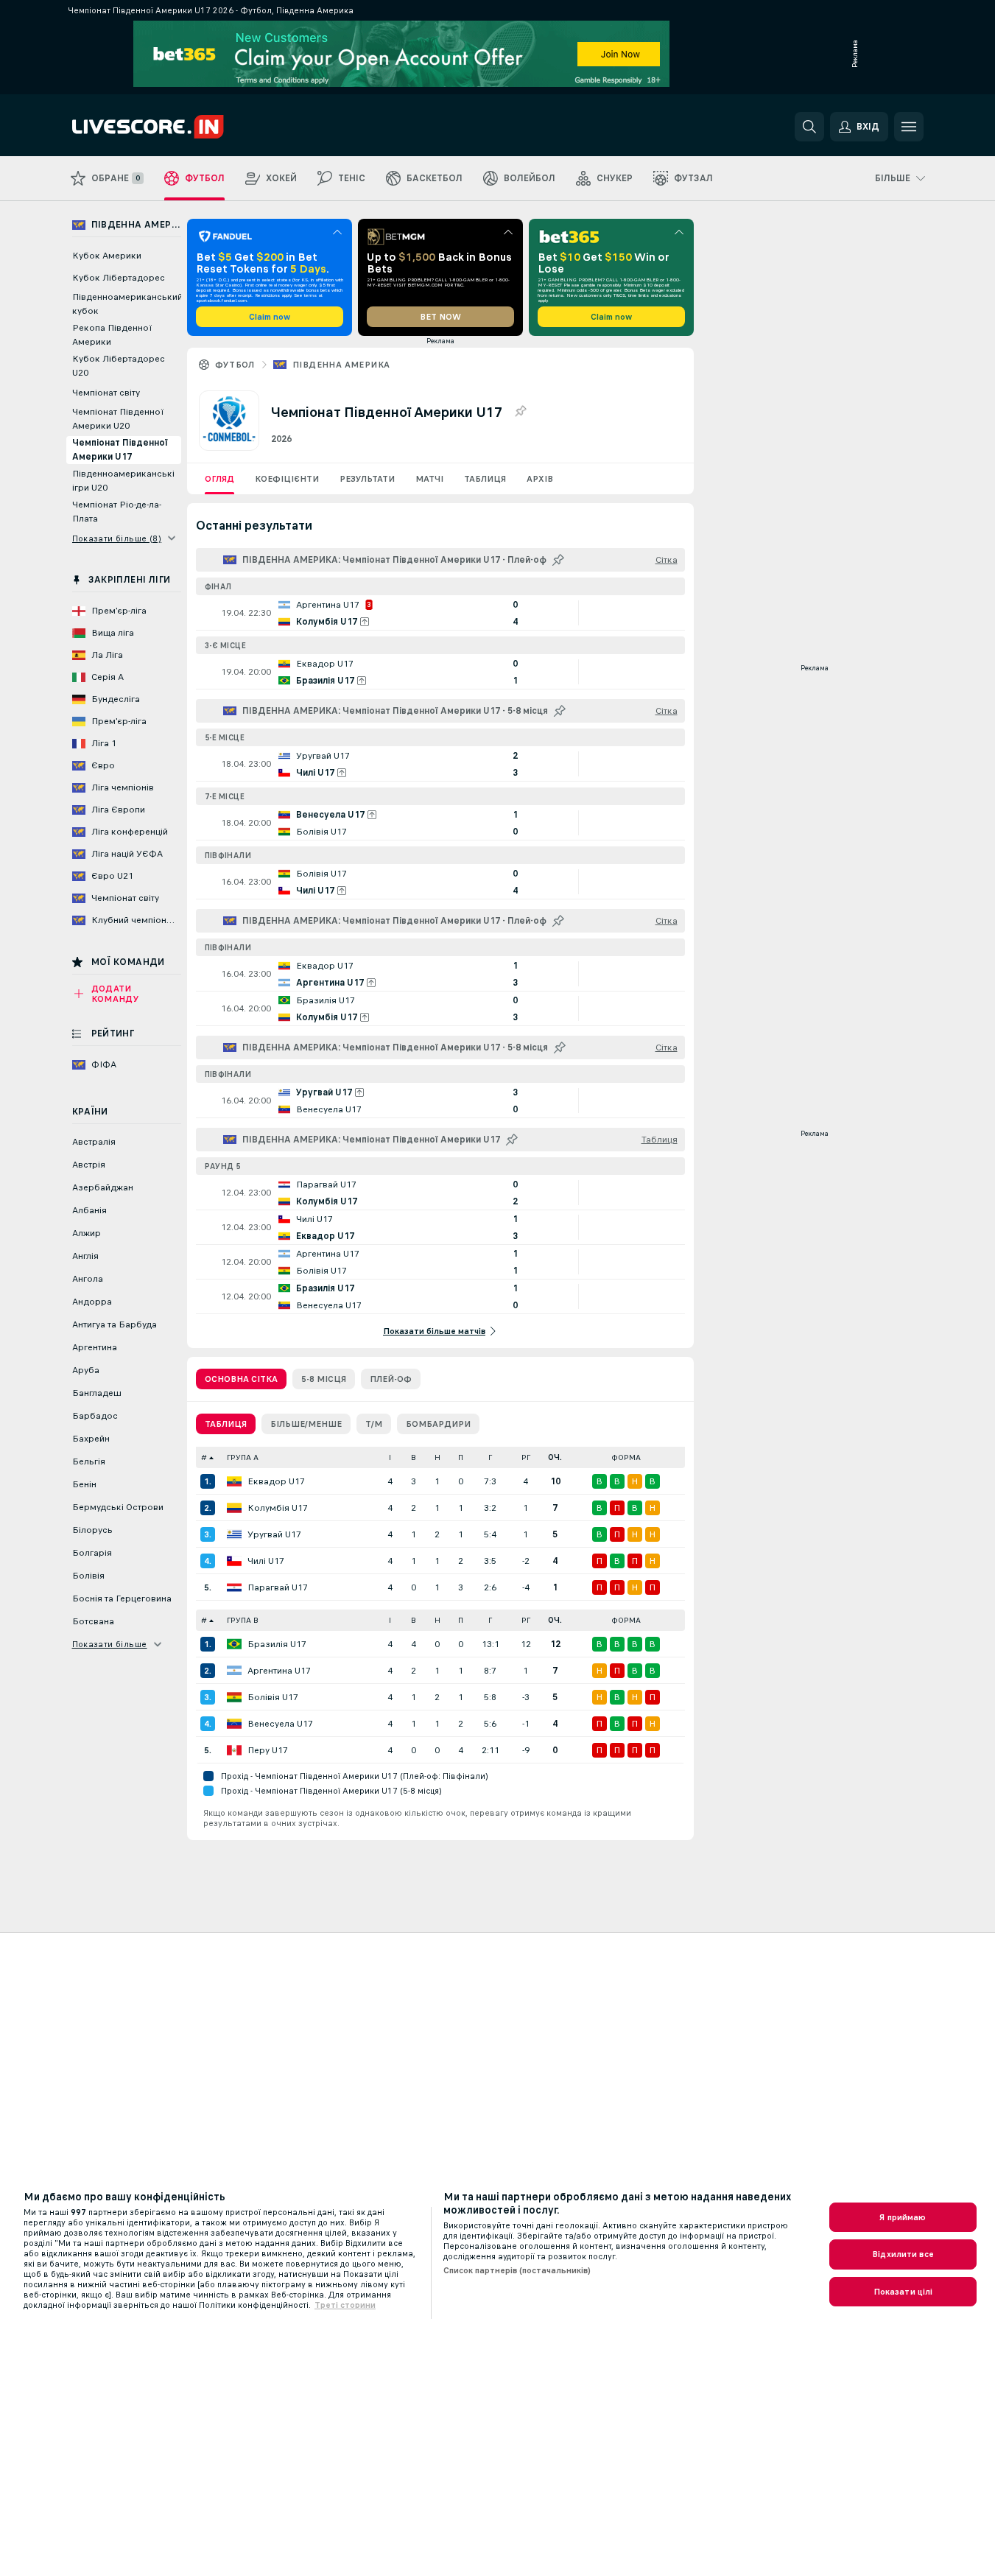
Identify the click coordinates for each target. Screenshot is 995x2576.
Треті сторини (345, 2305)
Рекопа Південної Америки (112, 335)
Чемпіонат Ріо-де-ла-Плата (117, 512)
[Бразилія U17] (234, 1644)
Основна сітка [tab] (241, 1379)
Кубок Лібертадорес (119, 278)
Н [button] (437, 1457)
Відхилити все (903, 2254)
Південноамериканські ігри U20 (123, 481)
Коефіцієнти (287, 479)
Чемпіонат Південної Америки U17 (120, 450)
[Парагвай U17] (234, 1587)
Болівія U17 (273, 1697)
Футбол (235, 365)
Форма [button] (626, 1457)
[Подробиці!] (440, 613)
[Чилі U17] (234, 1561)
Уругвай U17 (274, 1534)
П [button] (461, 1457)
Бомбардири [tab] (438, 1424)
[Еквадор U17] (234, 1481)
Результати (367, 479)
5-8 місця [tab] (324, 1379)
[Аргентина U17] (234, 1671)
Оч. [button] (555, 1457)
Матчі (429, 479)
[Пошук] (809, 127)
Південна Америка (341, 365)
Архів (540, 479)
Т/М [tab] (374, 1424)
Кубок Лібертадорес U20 (119, 366)
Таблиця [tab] (226, 1424)
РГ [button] (526, 1457)
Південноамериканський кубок (127, 304)
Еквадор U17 (276, 1481)
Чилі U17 (266, 1561)
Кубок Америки (107, 256)
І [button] (390, 1457)
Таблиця (485, 479)
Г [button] (490, 1457)
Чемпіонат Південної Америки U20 (118, 419)
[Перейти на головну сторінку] (173, 127)
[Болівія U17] (234, 1697)
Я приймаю (903, 2217)
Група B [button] (243, 1620)
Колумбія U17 (278, 1508)
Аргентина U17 (279, 1671)
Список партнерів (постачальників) (517, 2270)
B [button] (414, 1457)
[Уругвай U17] (234, 1534)
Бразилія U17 (277, 1644)
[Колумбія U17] (234, 1508)
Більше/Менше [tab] (306, 1424)
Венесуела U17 (280, 1724)
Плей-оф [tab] (391, 1379)
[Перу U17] (234, 1750)
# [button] (204, 1457)
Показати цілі (903, 2292)
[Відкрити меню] (909, 127)
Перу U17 (268, 1750)
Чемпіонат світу (106, 393)
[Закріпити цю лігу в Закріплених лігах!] (520, 412)
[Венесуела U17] (234, 1724)
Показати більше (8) (117, 538)
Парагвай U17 (278, 1587)
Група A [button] (243, 1457)
